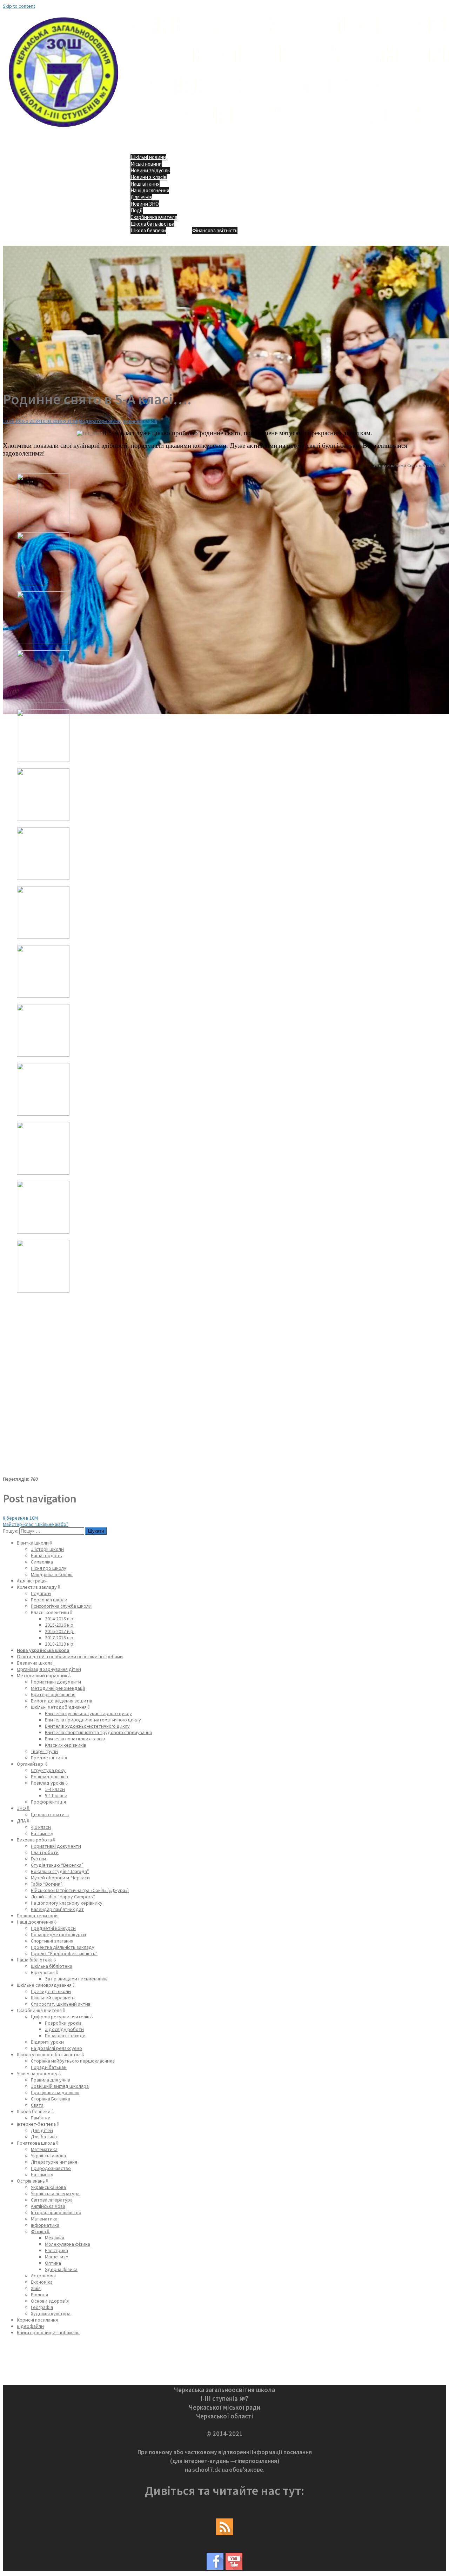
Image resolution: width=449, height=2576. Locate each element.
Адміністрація (32, 1581)
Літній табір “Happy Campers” (63, 1897)
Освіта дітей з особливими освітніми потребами (70, 1657)
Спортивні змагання (52, 1941)
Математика (44, 2149)
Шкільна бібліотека (52, 1966)
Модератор (92, 421)
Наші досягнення (150, 190)
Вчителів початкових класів (75, 1739)
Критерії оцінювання (53, 1694)
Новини (113, 421)
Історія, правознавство (56, 2212)
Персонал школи (49, 1600)
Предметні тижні (49, 1758)
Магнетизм (57, 2257)
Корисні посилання (37, 2320)
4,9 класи (41, 1827)
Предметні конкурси (53, 1928)
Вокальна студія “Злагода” (60, 1871)
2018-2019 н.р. (60, 1644)
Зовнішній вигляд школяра (60, 2086)
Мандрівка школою (52, 1574)
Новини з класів (149, 177)
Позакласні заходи (65, 2036)
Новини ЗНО (145, 204)
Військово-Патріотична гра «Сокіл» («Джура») (80, 1890)
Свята (37, 2105)
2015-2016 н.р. (60, 1625)
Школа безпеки (148, 230)
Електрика (56, 2250)
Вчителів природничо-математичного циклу (93, 1720)
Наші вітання (145, 184)
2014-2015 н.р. (60, 1619)
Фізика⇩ (41, 2231)
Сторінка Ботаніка (51, 2099)
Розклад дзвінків (49, 1777)
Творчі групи (44, 1751)
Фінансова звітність (215, 230)
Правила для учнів (51, 2080)
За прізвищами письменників (76, 1979)
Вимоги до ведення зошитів (62, 1701)
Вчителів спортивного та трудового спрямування (98, 1732)
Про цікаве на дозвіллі (55, 2092)
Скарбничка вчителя (154, 217)
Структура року (48, 1770)
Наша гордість (46, 1555)
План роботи (45, 1852)
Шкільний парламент (53, 1998)
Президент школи (51, 1991)
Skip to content (19, 6)
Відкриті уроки (47, 2042)
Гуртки (38, 1859)
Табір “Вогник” (47, 1884)
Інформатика (45, 2225)
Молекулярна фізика (68, 2244)
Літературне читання (54, 2162)
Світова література (52, 2200)
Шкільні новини (148, 157)
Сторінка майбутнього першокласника (73, 2061)
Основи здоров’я (50, 2301)
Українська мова (48, 2156)
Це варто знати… (50, 1814)
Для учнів (141, 197)
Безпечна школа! (35, 1663)
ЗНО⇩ (24, 1808)
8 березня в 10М (20, 1518)
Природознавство (51, 2168)
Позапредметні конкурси (58, 1934)
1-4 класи (55, 1789)
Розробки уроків (63, 2023)
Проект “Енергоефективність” (64, 1953)
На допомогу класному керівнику (67, 1903)
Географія (42, 2307)
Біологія (39, 2295)
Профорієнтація (48, 1802)
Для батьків (44, 2137)
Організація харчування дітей (49, 1669)
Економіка (42, 2282)
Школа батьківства (152, 224)
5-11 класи (56, 1795)
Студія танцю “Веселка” (57, 1865)
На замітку (42, 1833)
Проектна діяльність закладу (63, 1947)
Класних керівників (66, 1745)
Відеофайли (30, 2326)
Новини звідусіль (150, 170)
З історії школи (47, 1549)
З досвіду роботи (64, 2029)
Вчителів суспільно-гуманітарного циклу (88, 1713)
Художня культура (51, 2313)
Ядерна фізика (61, 2269)
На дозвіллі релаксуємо (56, 2048)
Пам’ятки (41, 2118)
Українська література (55, 2193)
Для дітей (42, 2130)
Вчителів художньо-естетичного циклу (87, 1726)
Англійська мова (48, 2206)
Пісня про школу (49, 1568)
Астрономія (43, 2276)
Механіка (55, 2238)
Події (137, 210)
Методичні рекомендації (58, 1688)
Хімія (36, 2288)
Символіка (42, 1562)
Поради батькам (49, 2067)
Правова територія (38, 1916)
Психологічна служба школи (61, 1606)
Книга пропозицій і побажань (48, 2332)
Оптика (53, 2263)
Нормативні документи (56, 1682)
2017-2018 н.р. (60, 1638)
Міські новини (146, 164)
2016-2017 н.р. (60, 1631)
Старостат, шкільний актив (61, 2004)
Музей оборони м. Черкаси (60, 1878)
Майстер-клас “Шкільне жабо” (36, 1524)
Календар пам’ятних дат (57, 1909)
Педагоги (41, 1593)
